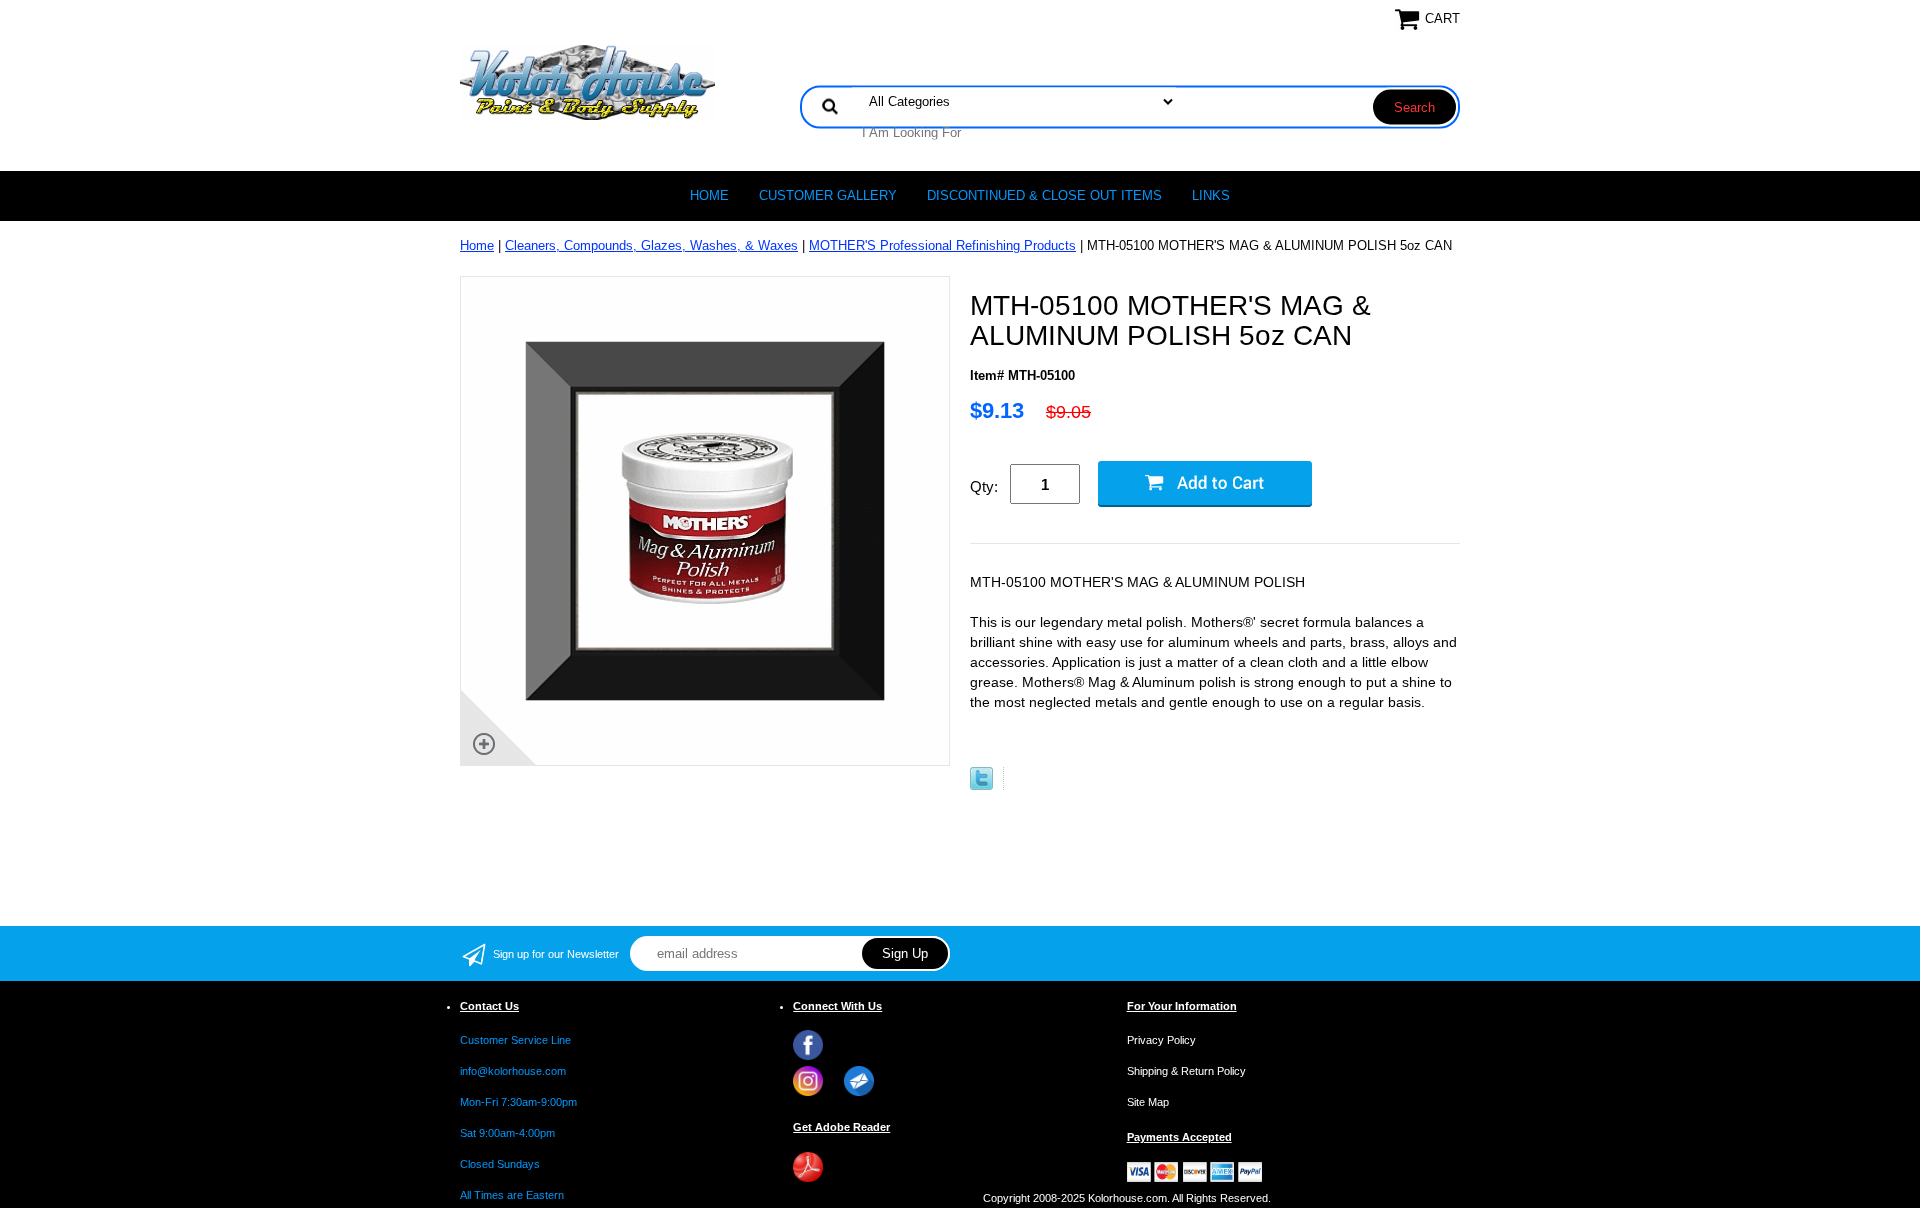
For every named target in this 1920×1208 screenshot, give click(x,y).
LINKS (1211, 195)
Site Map (1148, 1102)
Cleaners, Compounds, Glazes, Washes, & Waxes (651, 245)
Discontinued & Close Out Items (1044, 195)
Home (709, 195)
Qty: (984, 486)
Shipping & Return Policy (1186, 1071)
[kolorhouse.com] (587, 81)
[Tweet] (981, 785)
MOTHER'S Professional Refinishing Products (942, 245)
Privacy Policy (1161, 1040)
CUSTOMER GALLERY (828, 195)
